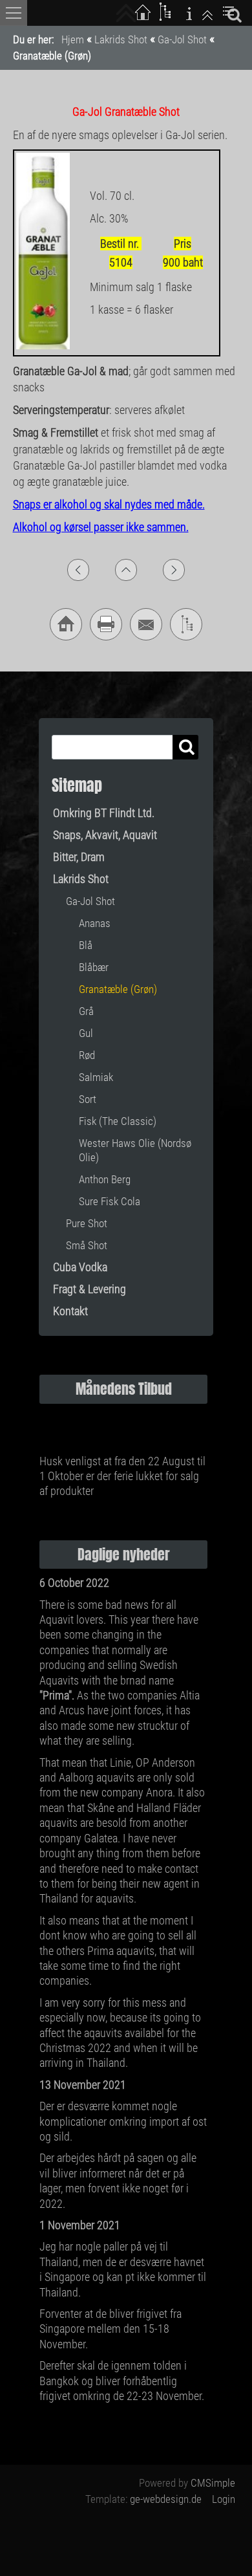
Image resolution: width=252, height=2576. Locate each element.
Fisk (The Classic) (118, 1121)
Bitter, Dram (79, 857)
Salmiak (96, 1077)
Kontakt (70, 1311)
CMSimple (213, 2483)
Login (224, 2499)
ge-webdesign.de (166, 2499)
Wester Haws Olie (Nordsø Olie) (135, 1150)
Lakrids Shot (121, 39)
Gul (86, 1033)
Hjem (73, 39)
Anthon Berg (105, 1179)
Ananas (95, 923)
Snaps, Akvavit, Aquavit (105, 835)
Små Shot (87, 1245)
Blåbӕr (94, 967)
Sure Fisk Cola (110, 1201)
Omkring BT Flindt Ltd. (104, 813)
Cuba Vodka (80, 1267)
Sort (88, 1099)
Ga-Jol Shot (182, 39)
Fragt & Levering (89, 1289)
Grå (86, 1011)
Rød (87, 1055)
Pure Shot (87, 1223)
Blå (86, 945)
